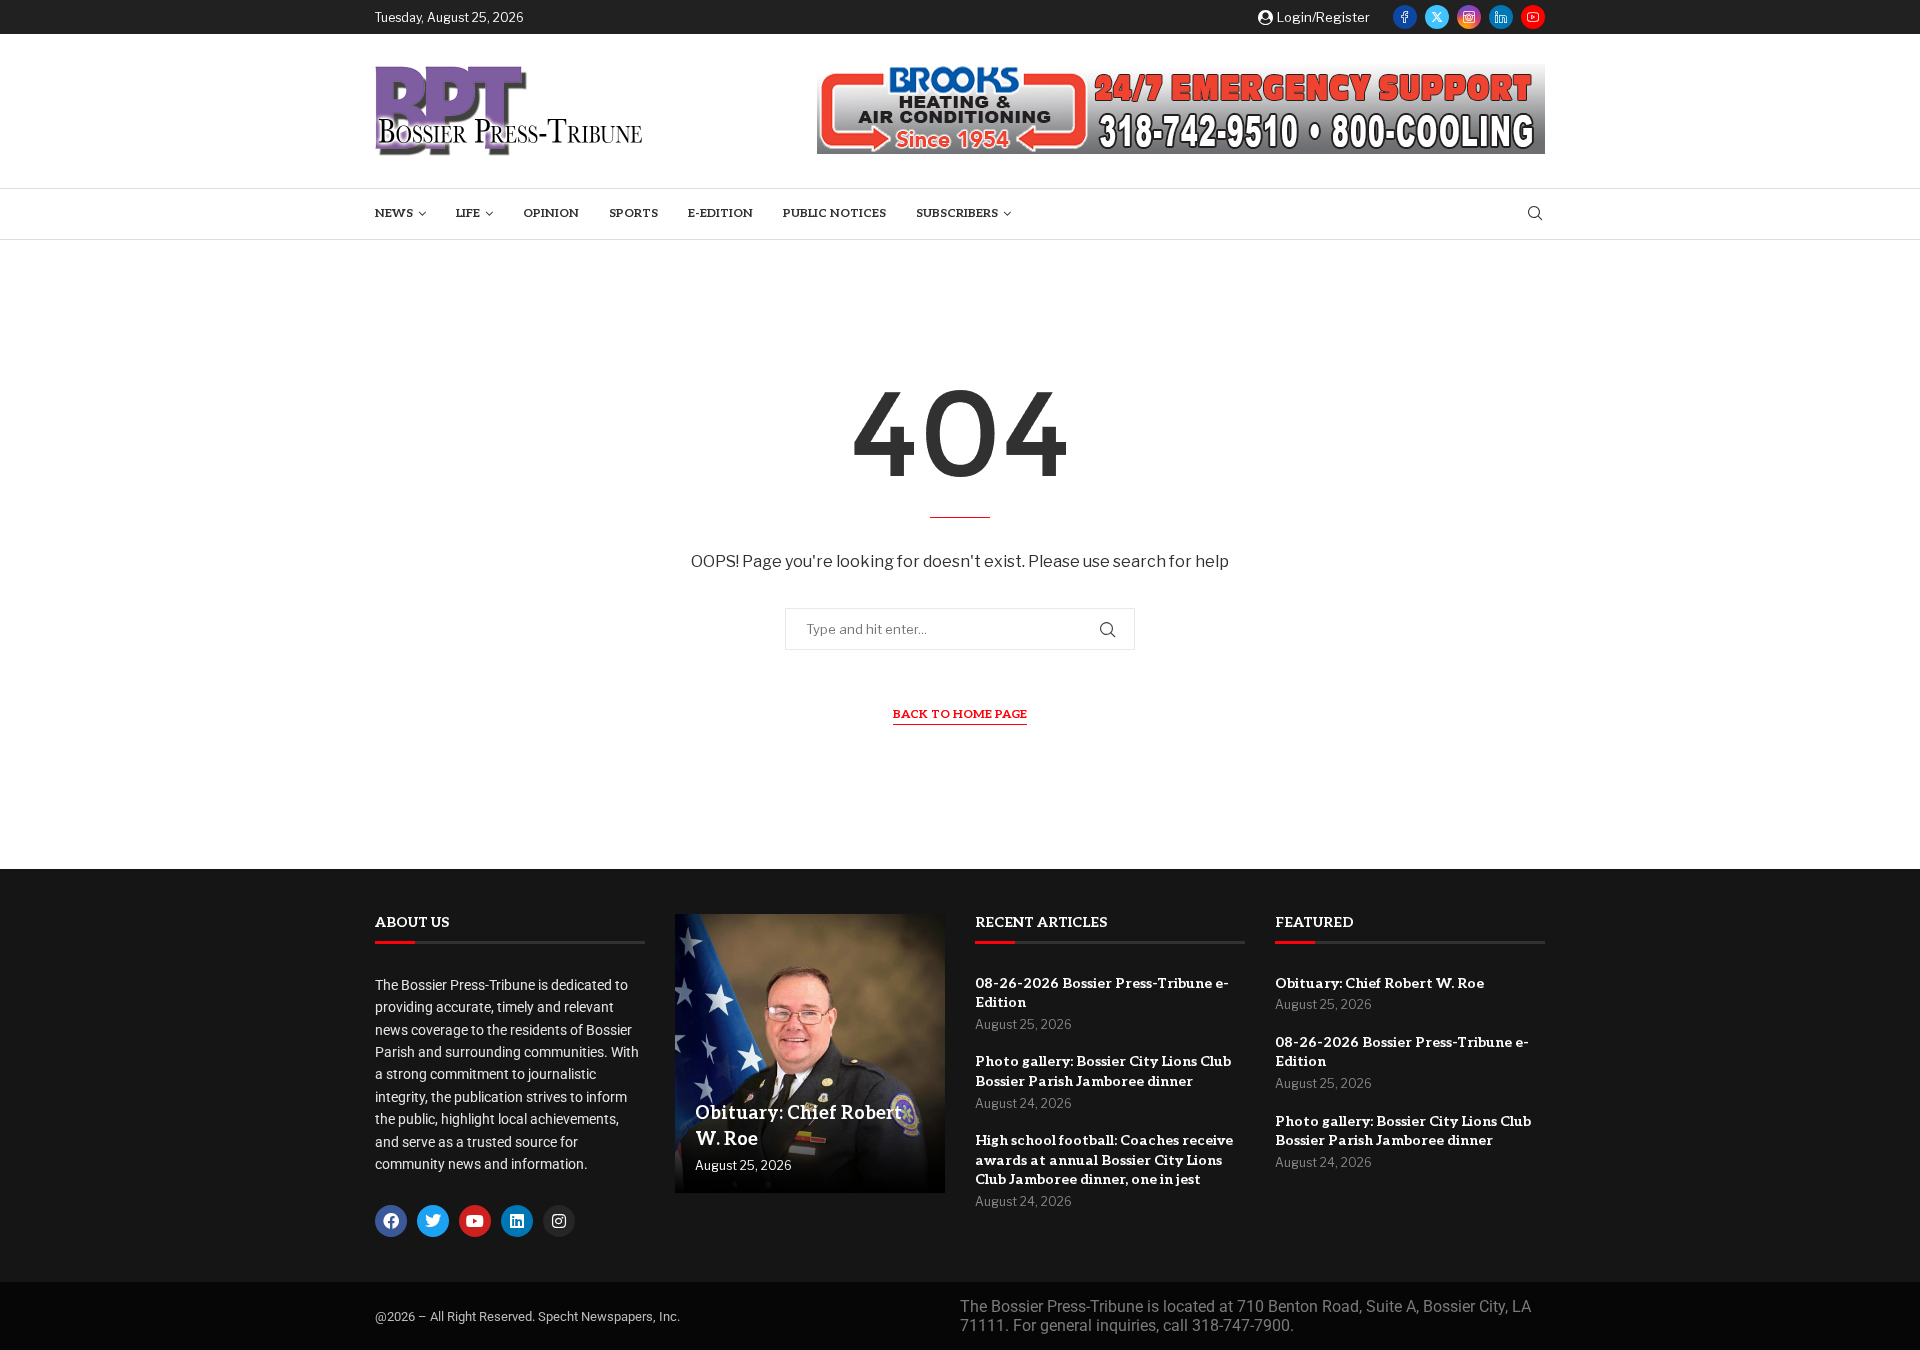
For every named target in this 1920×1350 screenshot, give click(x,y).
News (394, 213)
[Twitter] (1437, 17)
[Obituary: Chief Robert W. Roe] (810, 1054)
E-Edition (720, 213)
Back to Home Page (960, 714)
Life (468, 213)
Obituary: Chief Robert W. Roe (1379, 983)
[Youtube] (1533, 17)
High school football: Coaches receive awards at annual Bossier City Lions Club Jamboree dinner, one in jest (1104, 1160)
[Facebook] (1405, 17)
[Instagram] (1469, 17)
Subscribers (957, 213)
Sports (633, 213)
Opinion (551, 213)
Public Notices (834, 213)
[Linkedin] (1501, 17)
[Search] (1535, 214)
